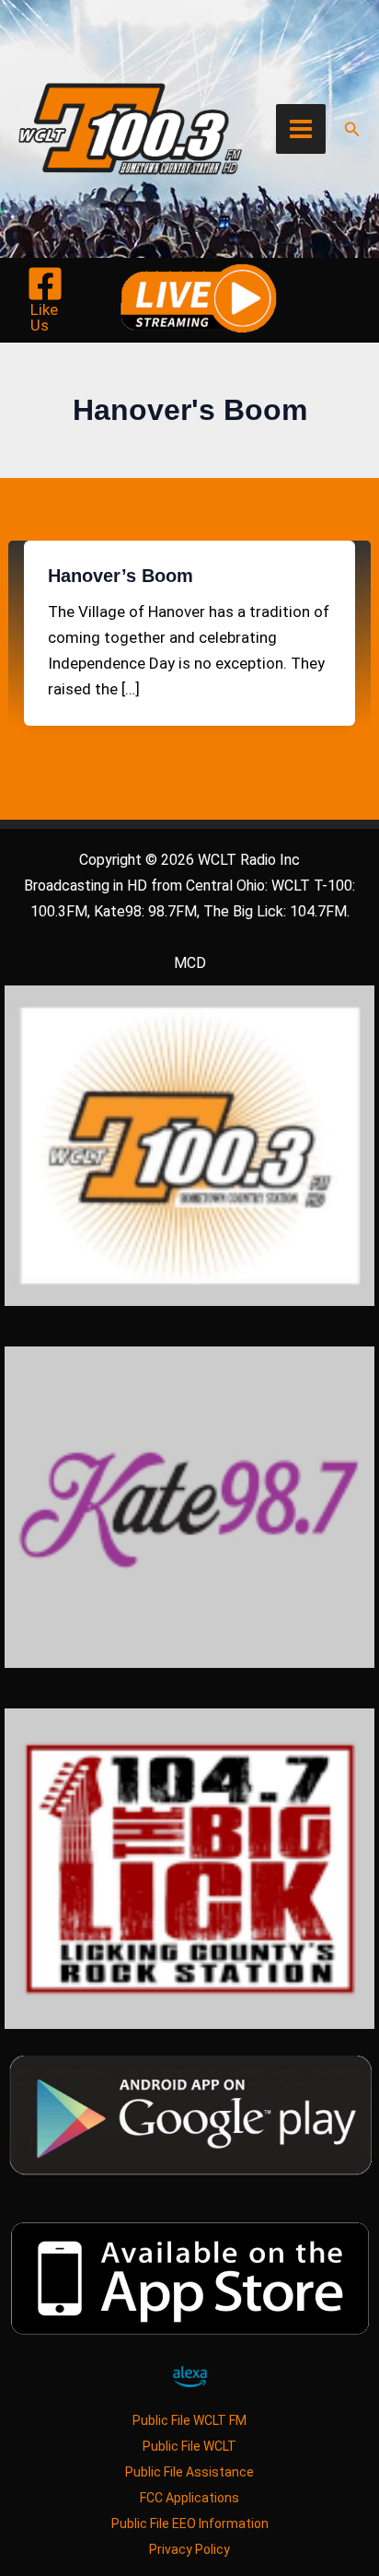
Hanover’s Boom (121, 576)
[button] (352, 129)
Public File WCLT (189, 2446)
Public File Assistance (189, 2472)
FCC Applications (189, 2498)
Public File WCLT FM (189, 2420)
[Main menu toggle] (301, 129)
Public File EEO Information (190, 2524)
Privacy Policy (189, 2549)
